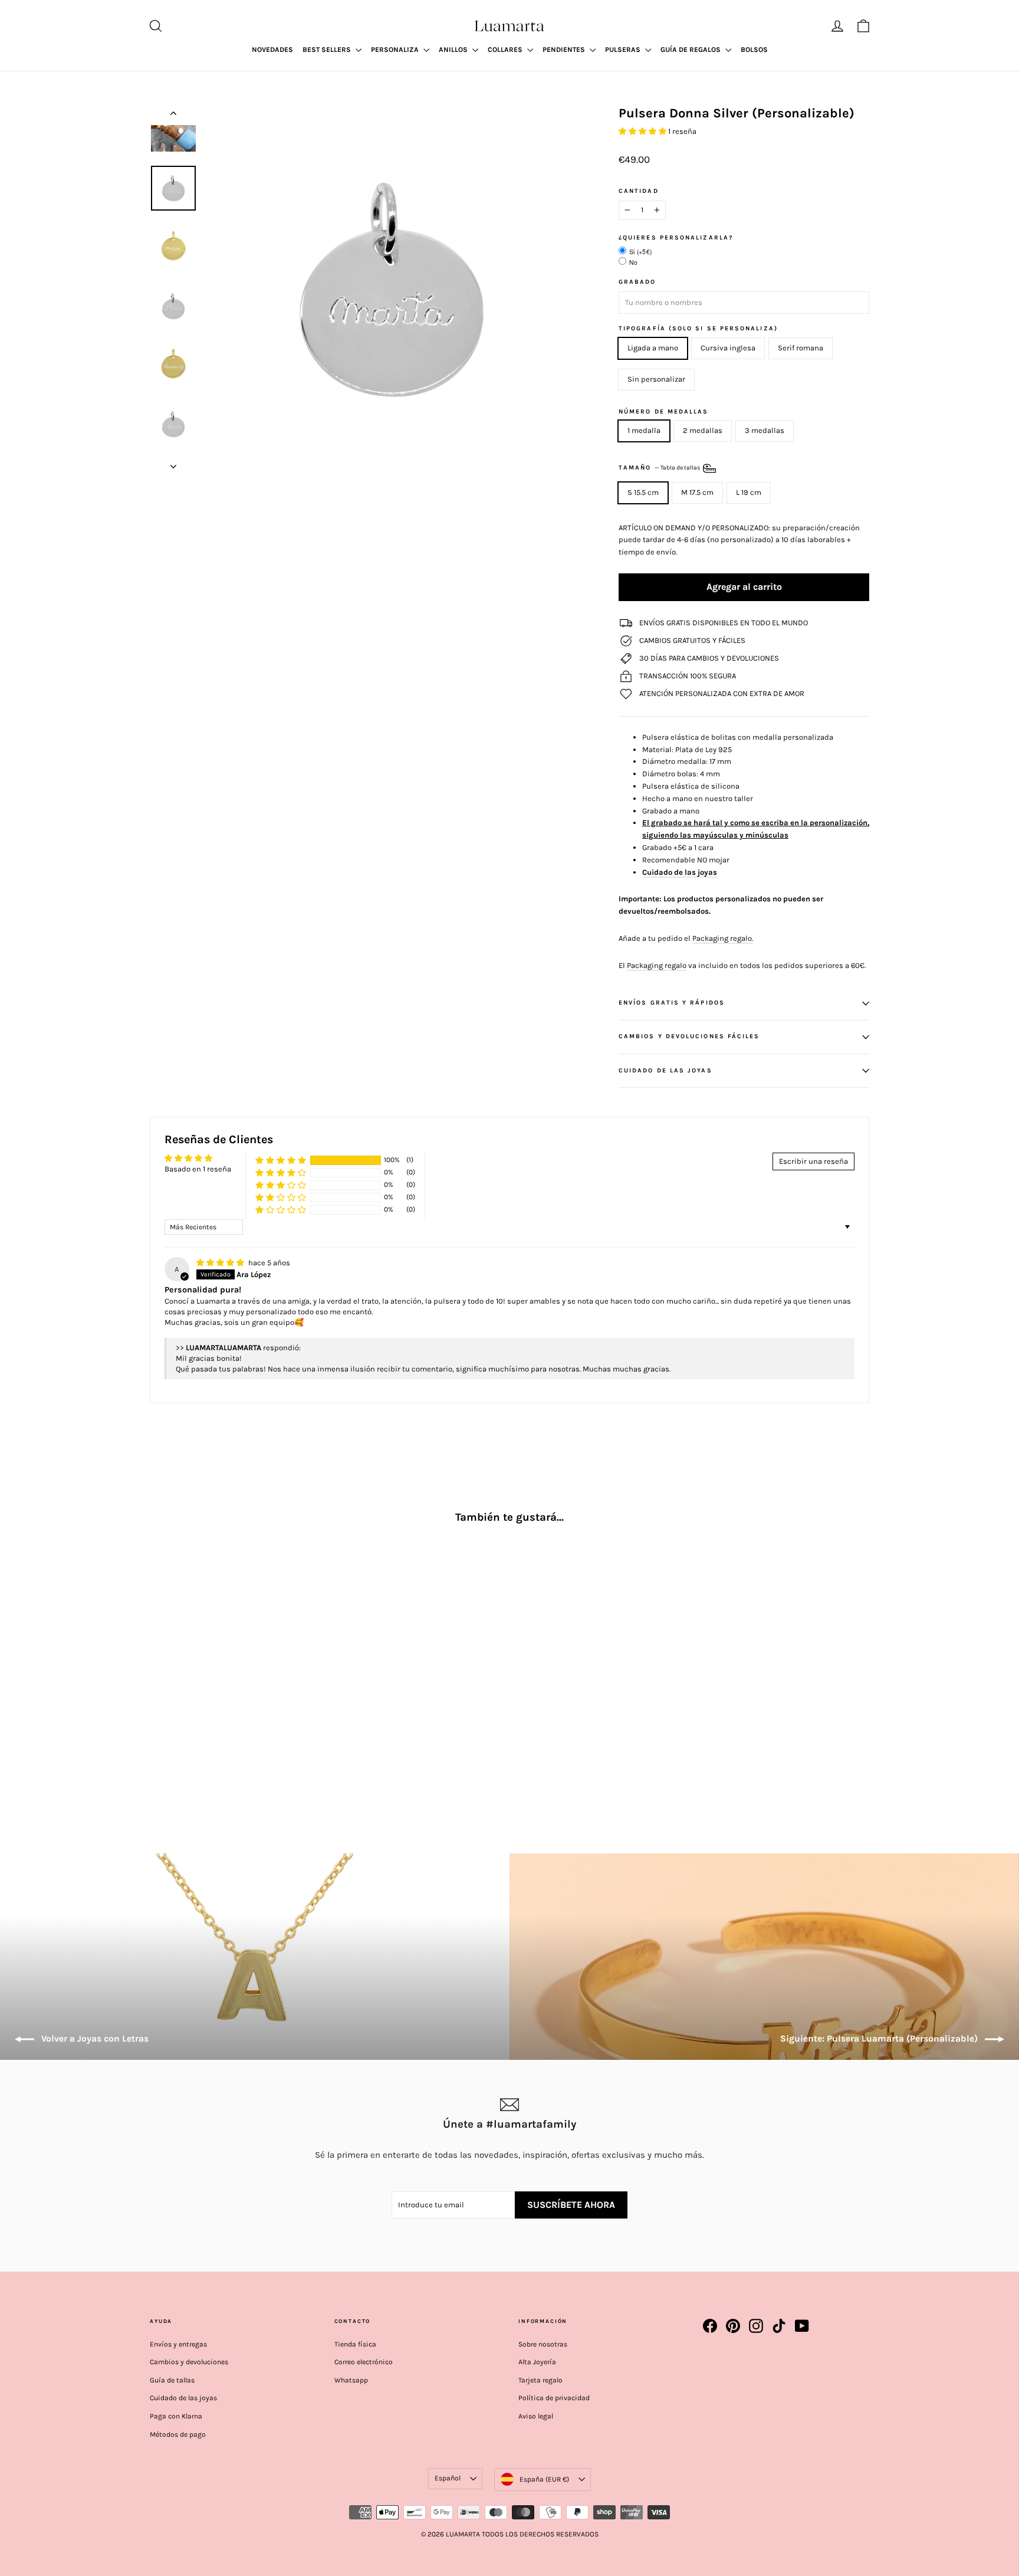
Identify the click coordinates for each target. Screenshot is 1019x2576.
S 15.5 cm (643, 492)
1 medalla (644, 430)
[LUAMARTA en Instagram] (756, 2326)
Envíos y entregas (178, 2344)
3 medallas (765, 430)
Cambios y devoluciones (189, 2362)
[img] (221, 1263)
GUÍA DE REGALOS (691, 50)
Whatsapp (351, 2380)
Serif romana (801, 348)
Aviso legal (536, 2416)
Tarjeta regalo (540, 2380)
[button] (643, 131)
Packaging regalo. (723, 938)
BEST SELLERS (328, 50)
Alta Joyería (537, 2362)
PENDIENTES (565, 50)
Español (448, 2478)
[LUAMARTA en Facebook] (710, 2326)
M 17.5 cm (697, 492)
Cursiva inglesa (728, 348)
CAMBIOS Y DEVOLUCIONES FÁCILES (689, 1036)
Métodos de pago (178, 2434)
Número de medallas (663, 412)
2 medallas (703, 430)
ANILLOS (454, 50)
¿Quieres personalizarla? (676, 238)
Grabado (637, 282)
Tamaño (660, 468)
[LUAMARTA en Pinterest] (733, 2326)
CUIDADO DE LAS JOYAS (665, 1070)
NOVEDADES (272, 50)
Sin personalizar (656, 379)
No (634, 262)
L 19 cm (749, 492)
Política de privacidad (554, 2398)
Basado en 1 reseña (198, 1169)
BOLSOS (754, 50)
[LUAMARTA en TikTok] (779, 2326)
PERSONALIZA (396, 50)
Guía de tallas (172, 2380)
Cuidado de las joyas (183, 2398)
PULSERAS (624, 50)
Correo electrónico (364, 2362)
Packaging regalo (657, 965)
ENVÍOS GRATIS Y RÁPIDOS (672, 1002)
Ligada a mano (653, 348)
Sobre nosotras (543, 2344)
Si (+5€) (640, 252)
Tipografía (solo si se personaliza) (698, 329)
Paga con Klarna (176, 2416)
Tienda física (355, 2344)
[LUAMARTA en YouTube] (802, 2326)
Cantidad (639, 191)
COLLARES (506, 50)
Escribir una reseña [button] (813, 1161)
